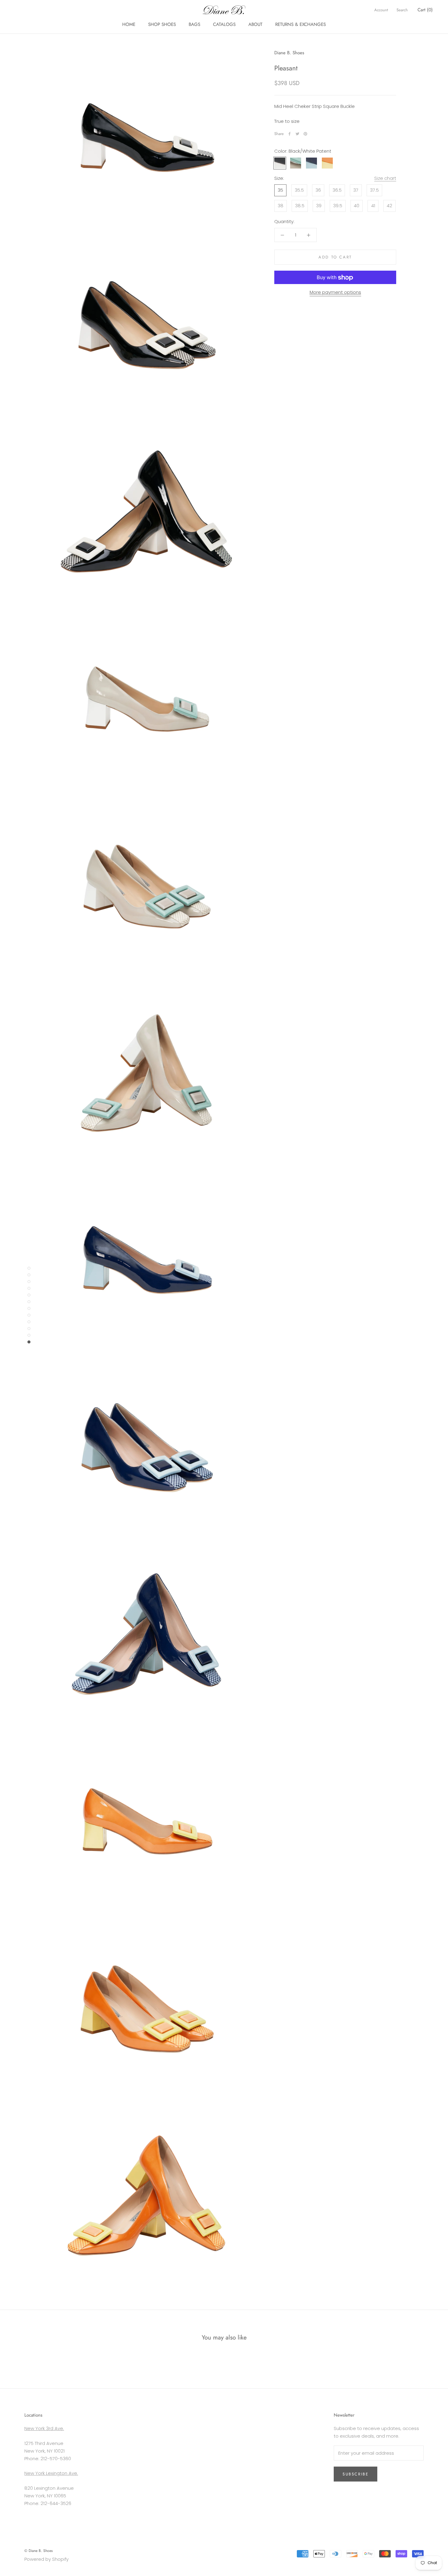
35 (280, 190)
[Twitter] (297, 134)
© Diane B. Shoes (39, 2551)
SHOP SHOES (162, 24)
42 (389, 206)
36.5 (337, 190)
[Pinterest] (305, 134)
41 (373, 206)
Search (402, 10)
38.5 (300, 206)
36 (318, 190)
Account (381, 10)
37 (356, 190)
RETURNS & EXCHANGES (300, 24)
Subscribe (356, 2474)
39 (319, 206)
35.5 (299, 190)
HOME (129, 24)
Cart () (425, 10)
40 (357, 206)
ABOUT (255, 24)
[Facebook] (290, 134)
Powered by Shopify (46, 2559)
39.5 (338, 206)
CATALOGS (224, 24)
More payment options (335, 292)
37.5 (374, 190)
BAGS (194, 24)
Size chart (385, 178)
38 (281, 206)
